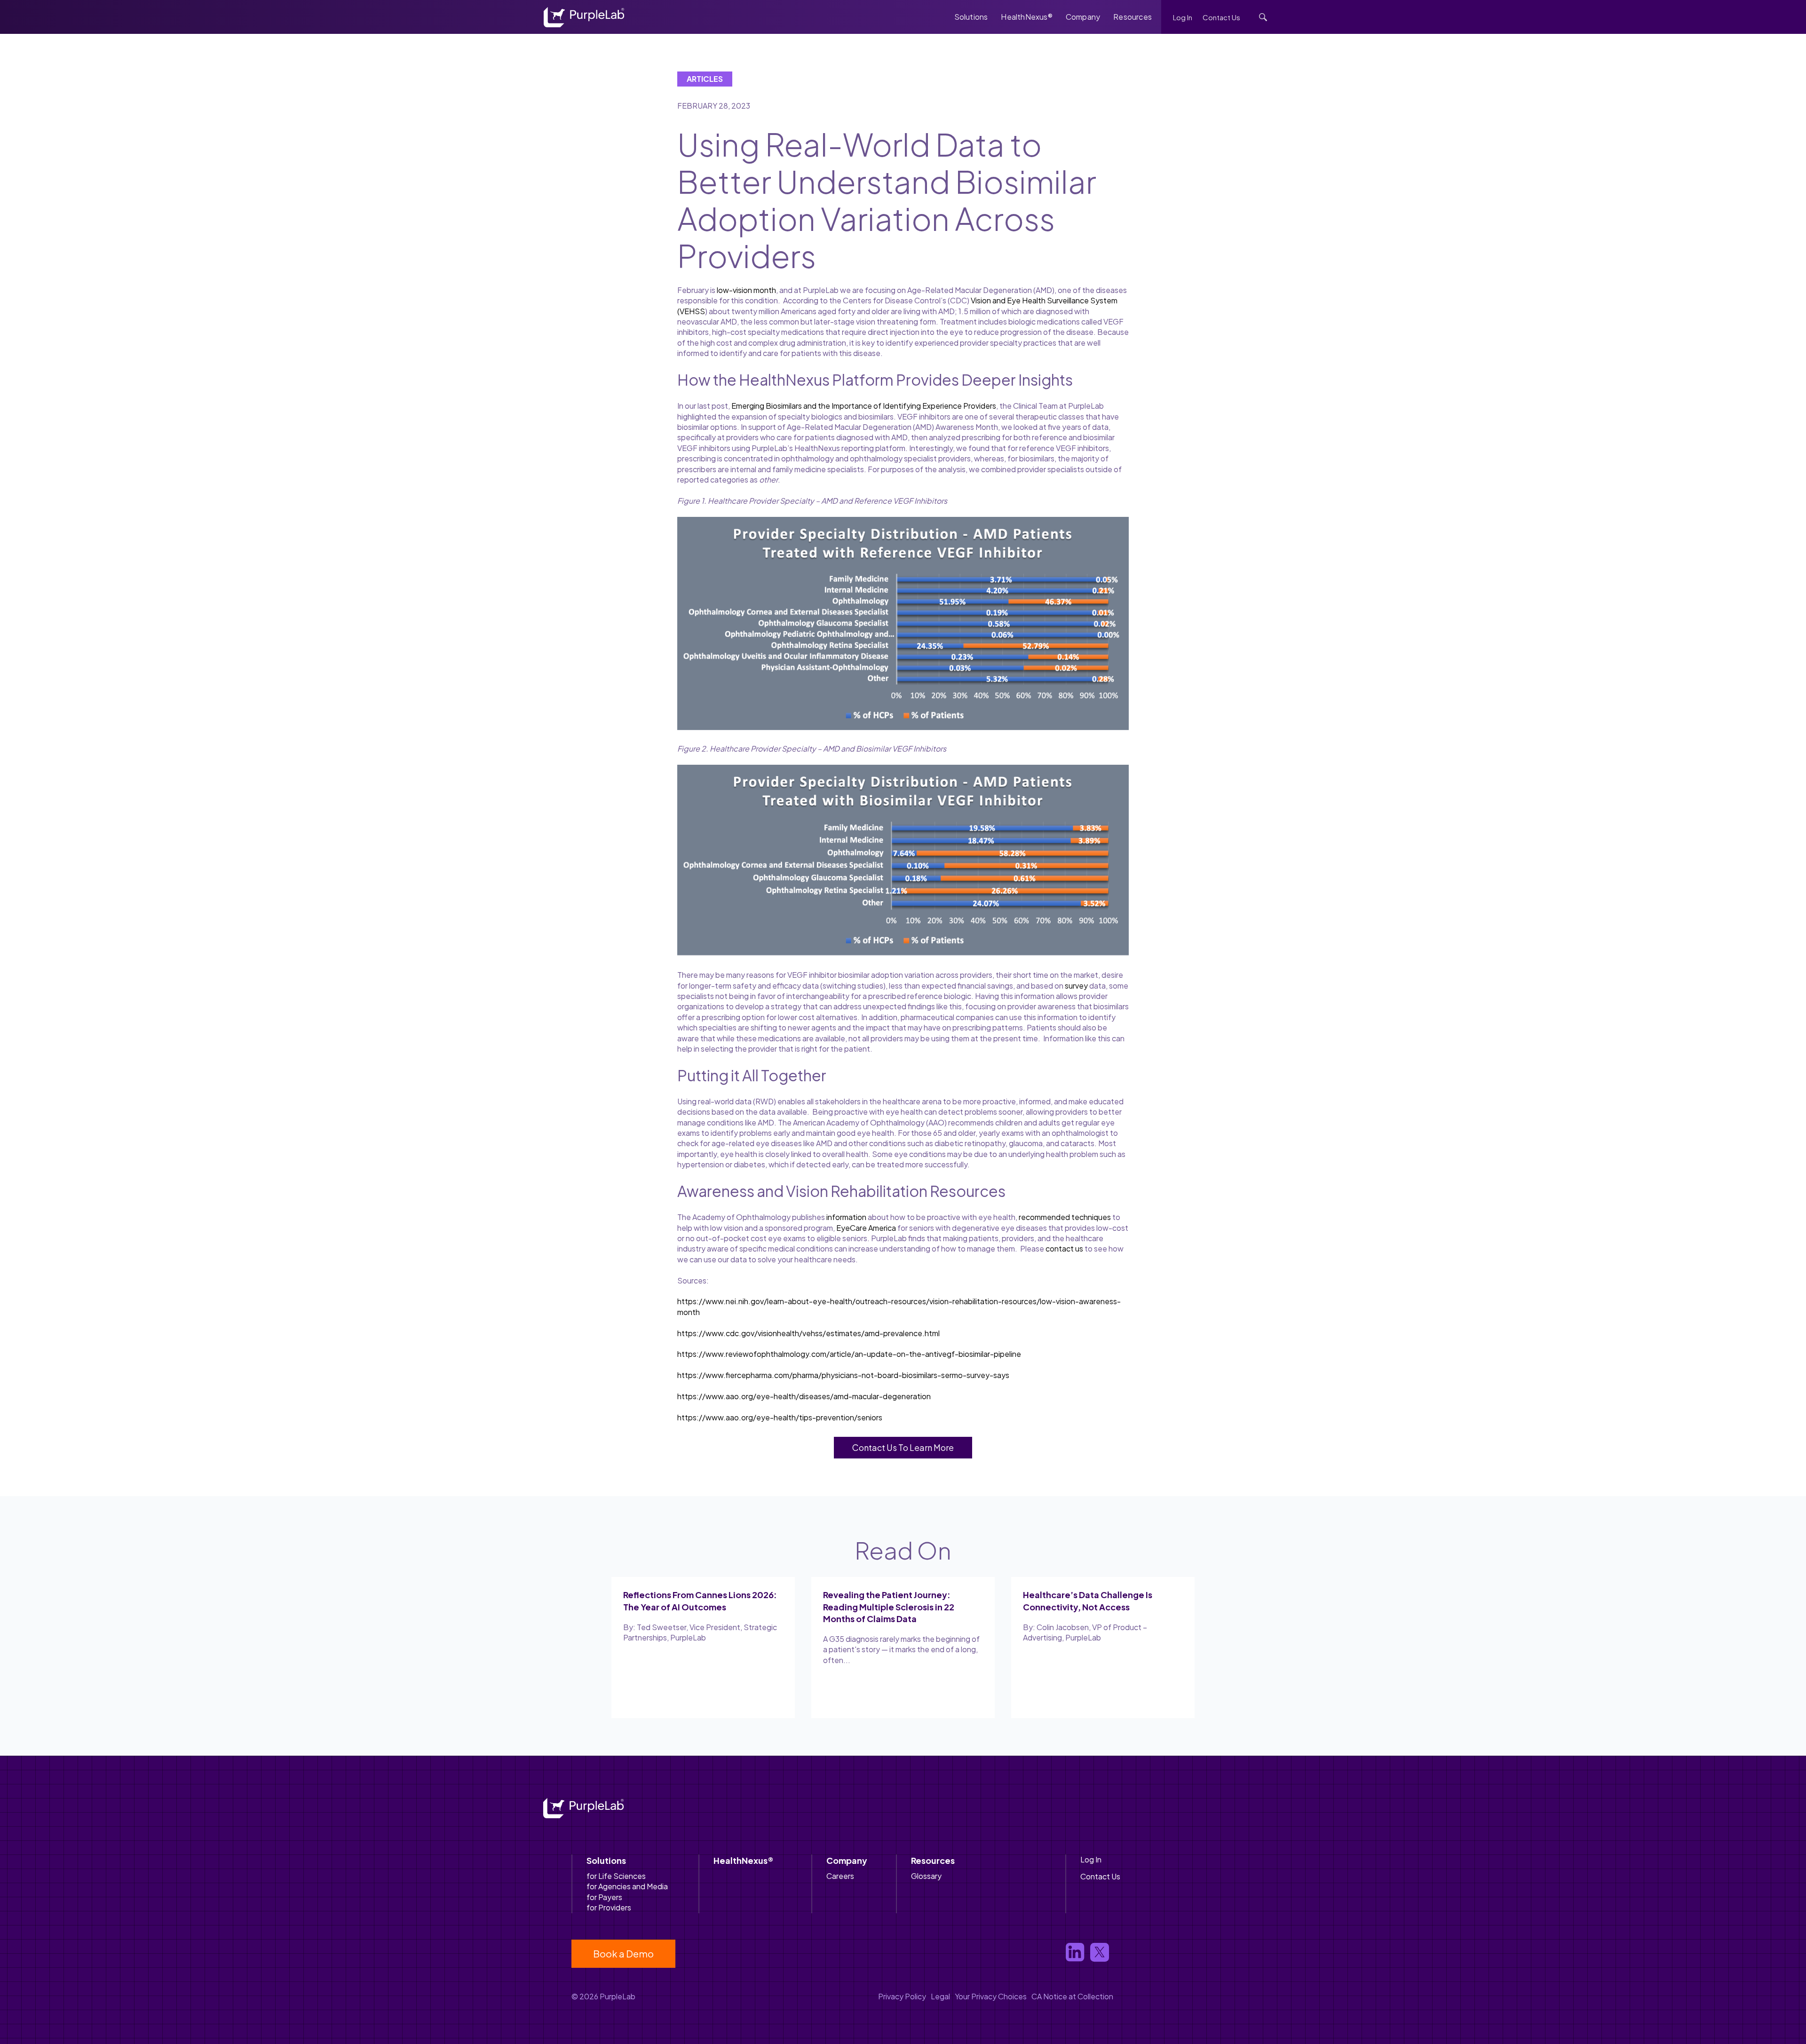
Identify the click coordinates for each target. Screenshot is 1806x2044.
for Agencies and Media (627, 1886)
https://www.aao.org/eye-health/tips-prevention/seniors (780, 1417)
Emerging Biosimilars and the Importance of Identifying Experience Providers (864, 406)
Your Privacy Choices (991, 1996)
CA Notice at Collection (1072, 1996)
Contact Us (1221, 17)
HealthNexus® (1026, 17)
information (846, 1217)
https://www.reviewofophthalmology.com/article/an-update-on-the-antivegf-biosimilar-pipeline (849, 1354)
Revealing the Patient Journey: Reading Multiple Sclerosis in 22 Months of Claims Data (889, 1606)
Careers (840, 1876)
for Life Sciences (616, 1876)
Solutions (971, 17)
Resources (1133, 17)
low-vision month (746, 290)
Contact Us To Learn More (903, 1447)
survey (1076, 986)
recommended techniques (1065, 1217)
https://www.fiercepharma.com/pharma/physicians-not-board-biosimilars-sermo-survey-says (843, 1375)
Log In (1183, 17)
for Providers (609, 1907)
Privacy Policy (902, 1996)
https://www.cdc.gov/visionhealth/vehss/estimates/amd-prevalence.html (808, 1333)
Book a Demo (623, 1953)
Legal (940, 1996)
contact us (1064, 1248)
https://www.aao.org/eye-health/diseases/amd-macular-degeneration (804, 1396)
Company (1083, 17)
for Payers (604, 1897)
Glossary (926, 1876)
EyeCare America (866, 1228)
